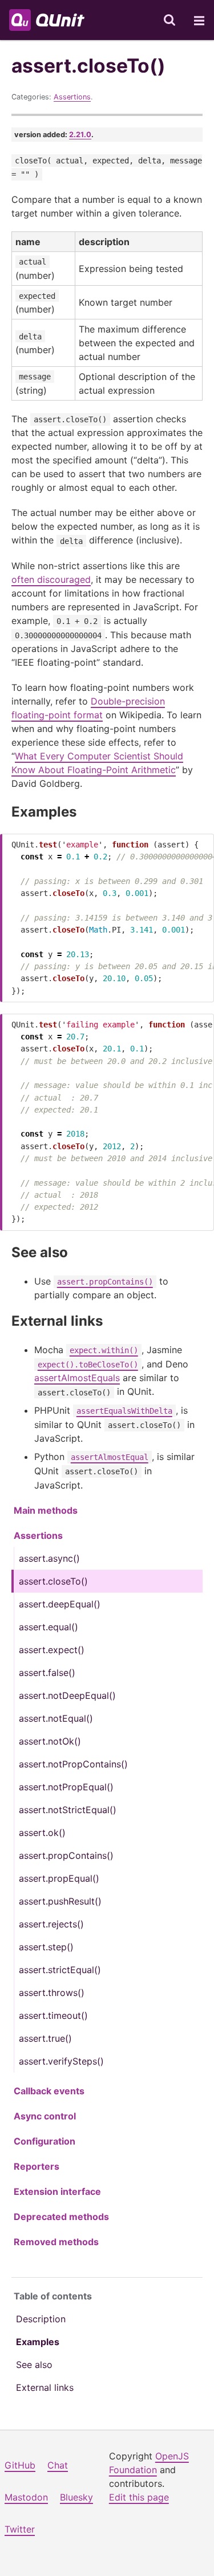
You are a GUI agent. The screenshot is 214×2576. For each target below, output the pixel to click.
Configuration (45, 2141)
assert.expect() (52, 1650)
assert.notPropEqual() (66, 1787)
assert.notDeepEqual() (67, 1695)
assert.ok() (42, 1833)
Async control (45, 2116)
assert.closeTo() (53, 1581)
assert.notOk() (50, 1741)
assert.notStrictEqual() (68, 1810)
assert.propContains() (66, 1855)
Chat (58, 2465)
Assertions (72, 97)
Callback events (49, 2091)
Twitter (20, 2529)
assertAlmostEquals (77, 1378)
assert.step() (46, 1947)
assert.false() (47, 1673)
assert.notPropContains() (73, 1764)
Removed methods (56, 2242)
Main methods (46, 1510)
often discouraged (51, 579)
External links (45, 2387)
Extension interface (57, 2191)
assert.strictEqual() (60, 1970)
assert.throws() (52, 1993)
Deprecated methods (61, 2217)
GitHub (20, 2465)
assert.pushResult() (60, 1901)
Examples (38, 2342)
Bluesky (76, 2497)
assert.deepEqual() (60, 1604)
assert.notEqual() (56, 1718)
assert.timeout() (53, 2015)
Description (41, 2319)
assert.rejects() (51, 1924)
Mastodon (26, 2497)
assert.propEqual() (59, 1878)
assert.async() (49, 1558)
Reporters (37, 2166)
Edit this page (139, 2497)
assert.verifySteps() (61, 2061)
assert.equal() (49, 1627)
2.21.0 (80, 135)
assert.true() (45, 2038)
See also (34, 2365)
